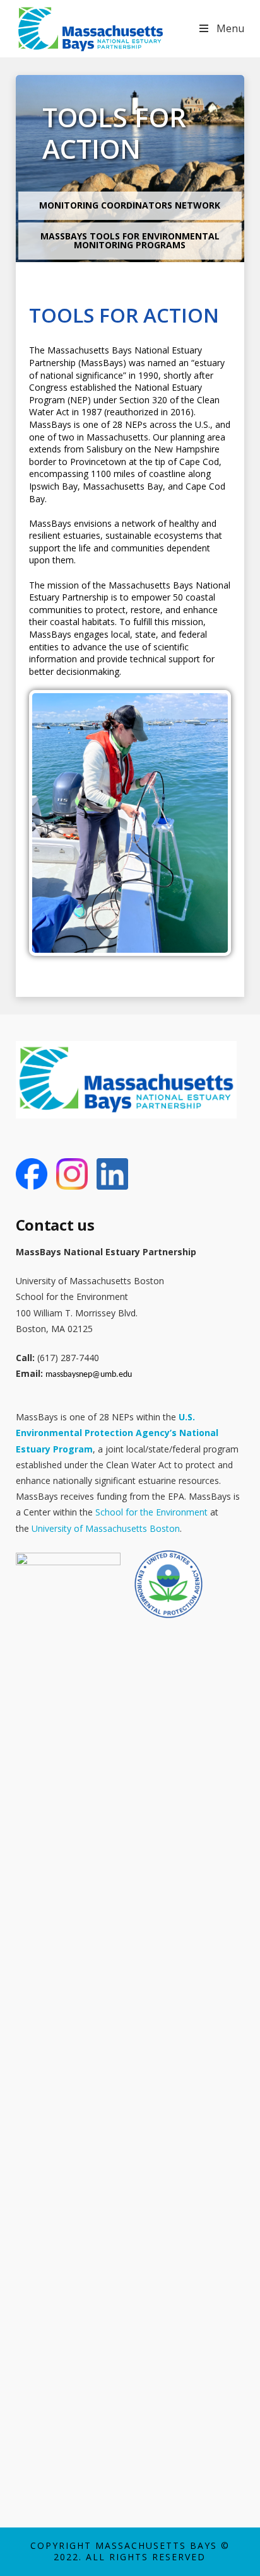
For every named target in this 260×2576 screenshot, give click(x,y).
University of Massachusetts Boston (106, 1528)
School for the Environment (151, 1512)
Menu (230, 28)
